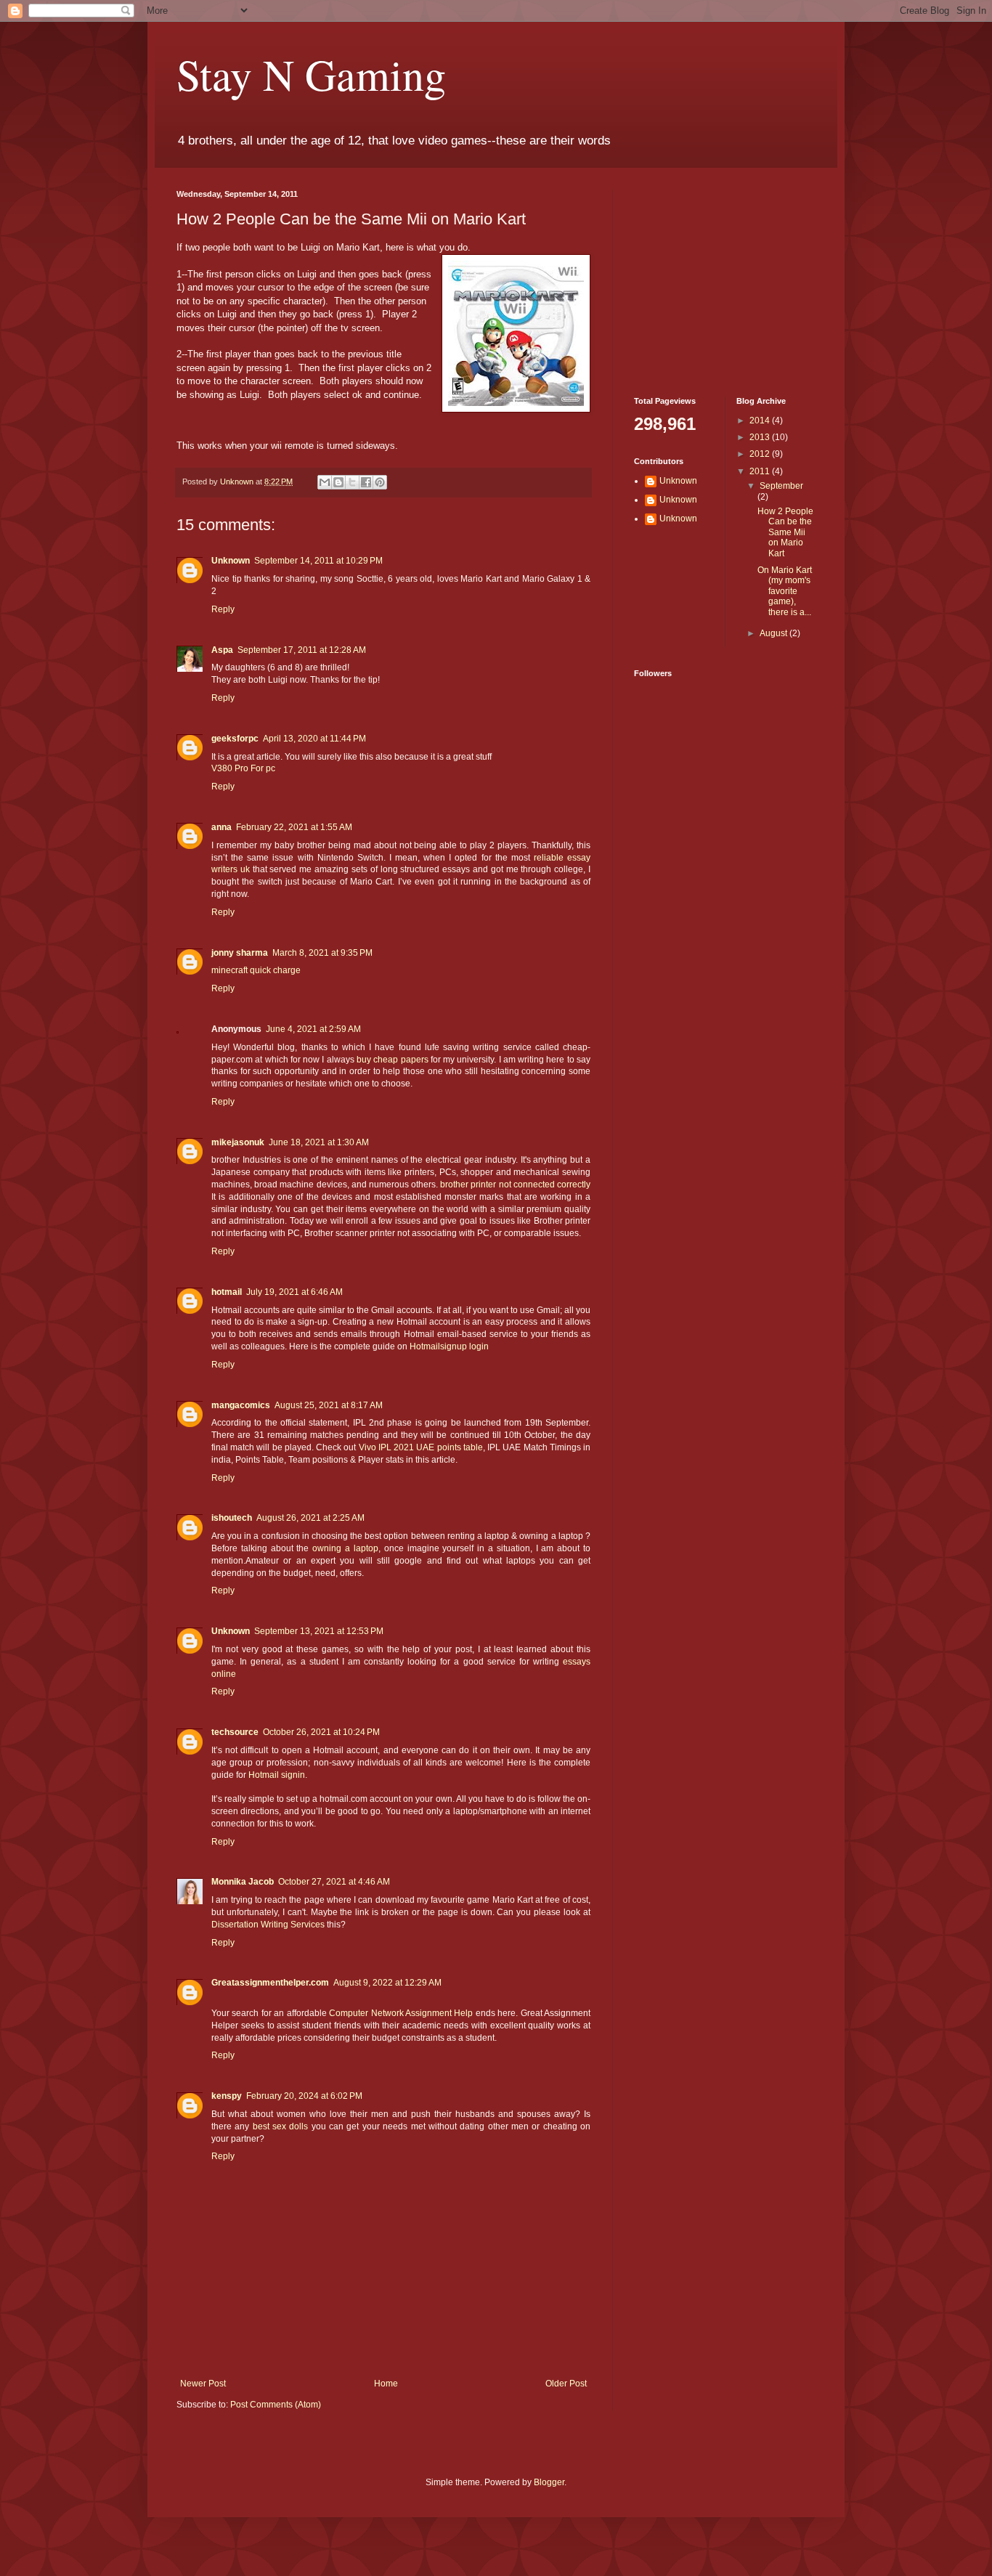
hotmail (227, 1292)
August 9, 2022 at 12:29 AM (387, 1983)
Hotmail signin (277, 1775)
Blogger (549, 2482)
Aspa (222, 650)
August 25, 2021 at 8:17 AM (329, 1405)
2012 (761, 454)
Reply (223, 609)
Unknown (238, 482)
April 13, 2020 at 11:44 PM (314, 739)
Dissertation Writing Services (268, 1925)
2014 (761, 420)
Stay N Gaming (311, 74)
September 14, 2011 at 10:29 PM (318, 561)
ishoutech (232, 1518)
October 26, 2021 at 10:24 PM (321, 1732)
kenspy (227, 2096)
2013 (761, 437)
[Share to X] (352, 482)
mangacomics (241, 1405)
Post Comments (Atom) (276, 2405)
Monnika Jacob (243, 1882)
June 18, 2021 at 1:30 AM (319, 1142)
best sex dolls (281, 2126)
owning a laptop (345, 1548)
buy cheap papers (393, 1060)
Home (386, 2384)
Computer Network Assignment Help (402, 2013)
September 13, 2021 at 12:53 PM (319, 1631)
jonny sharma (240, 953)
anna (221, 827)
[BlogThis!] (338, 482)
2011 (761, 471)
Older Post (566, 2384)
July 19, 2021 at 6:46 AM (294, 1292)
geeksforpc (235, 739)
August (775, 633)
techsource (235, 1732)
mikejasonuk (238, 1142)
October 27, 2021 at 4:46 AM (334, 1882)
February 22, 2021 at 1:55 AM (294, 827)
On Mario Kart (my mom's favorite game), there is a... (785, 591)
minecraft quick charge (256, 970)
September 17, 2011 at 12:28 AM (302, 650)
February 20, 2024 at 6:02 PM (304, 2096)
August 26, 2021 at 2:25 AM (310, 1518)
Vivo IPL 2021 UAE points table (421, 1447)
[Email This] (325, 482)
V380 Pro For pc (243, 768)
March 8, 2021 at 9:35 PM (322, 953)
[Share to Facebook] (366, 482)
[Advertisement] (725, 280)
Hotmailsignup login (449, 1346)
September (781, 486)
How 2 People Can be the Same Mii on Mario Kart (785, 532)
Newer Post (203, 2384)
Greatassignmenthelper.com (270, 1983)
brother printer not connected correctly (515, 1185)
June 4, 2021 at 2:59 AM (313, 1029)
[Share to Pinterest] (380, 482)
